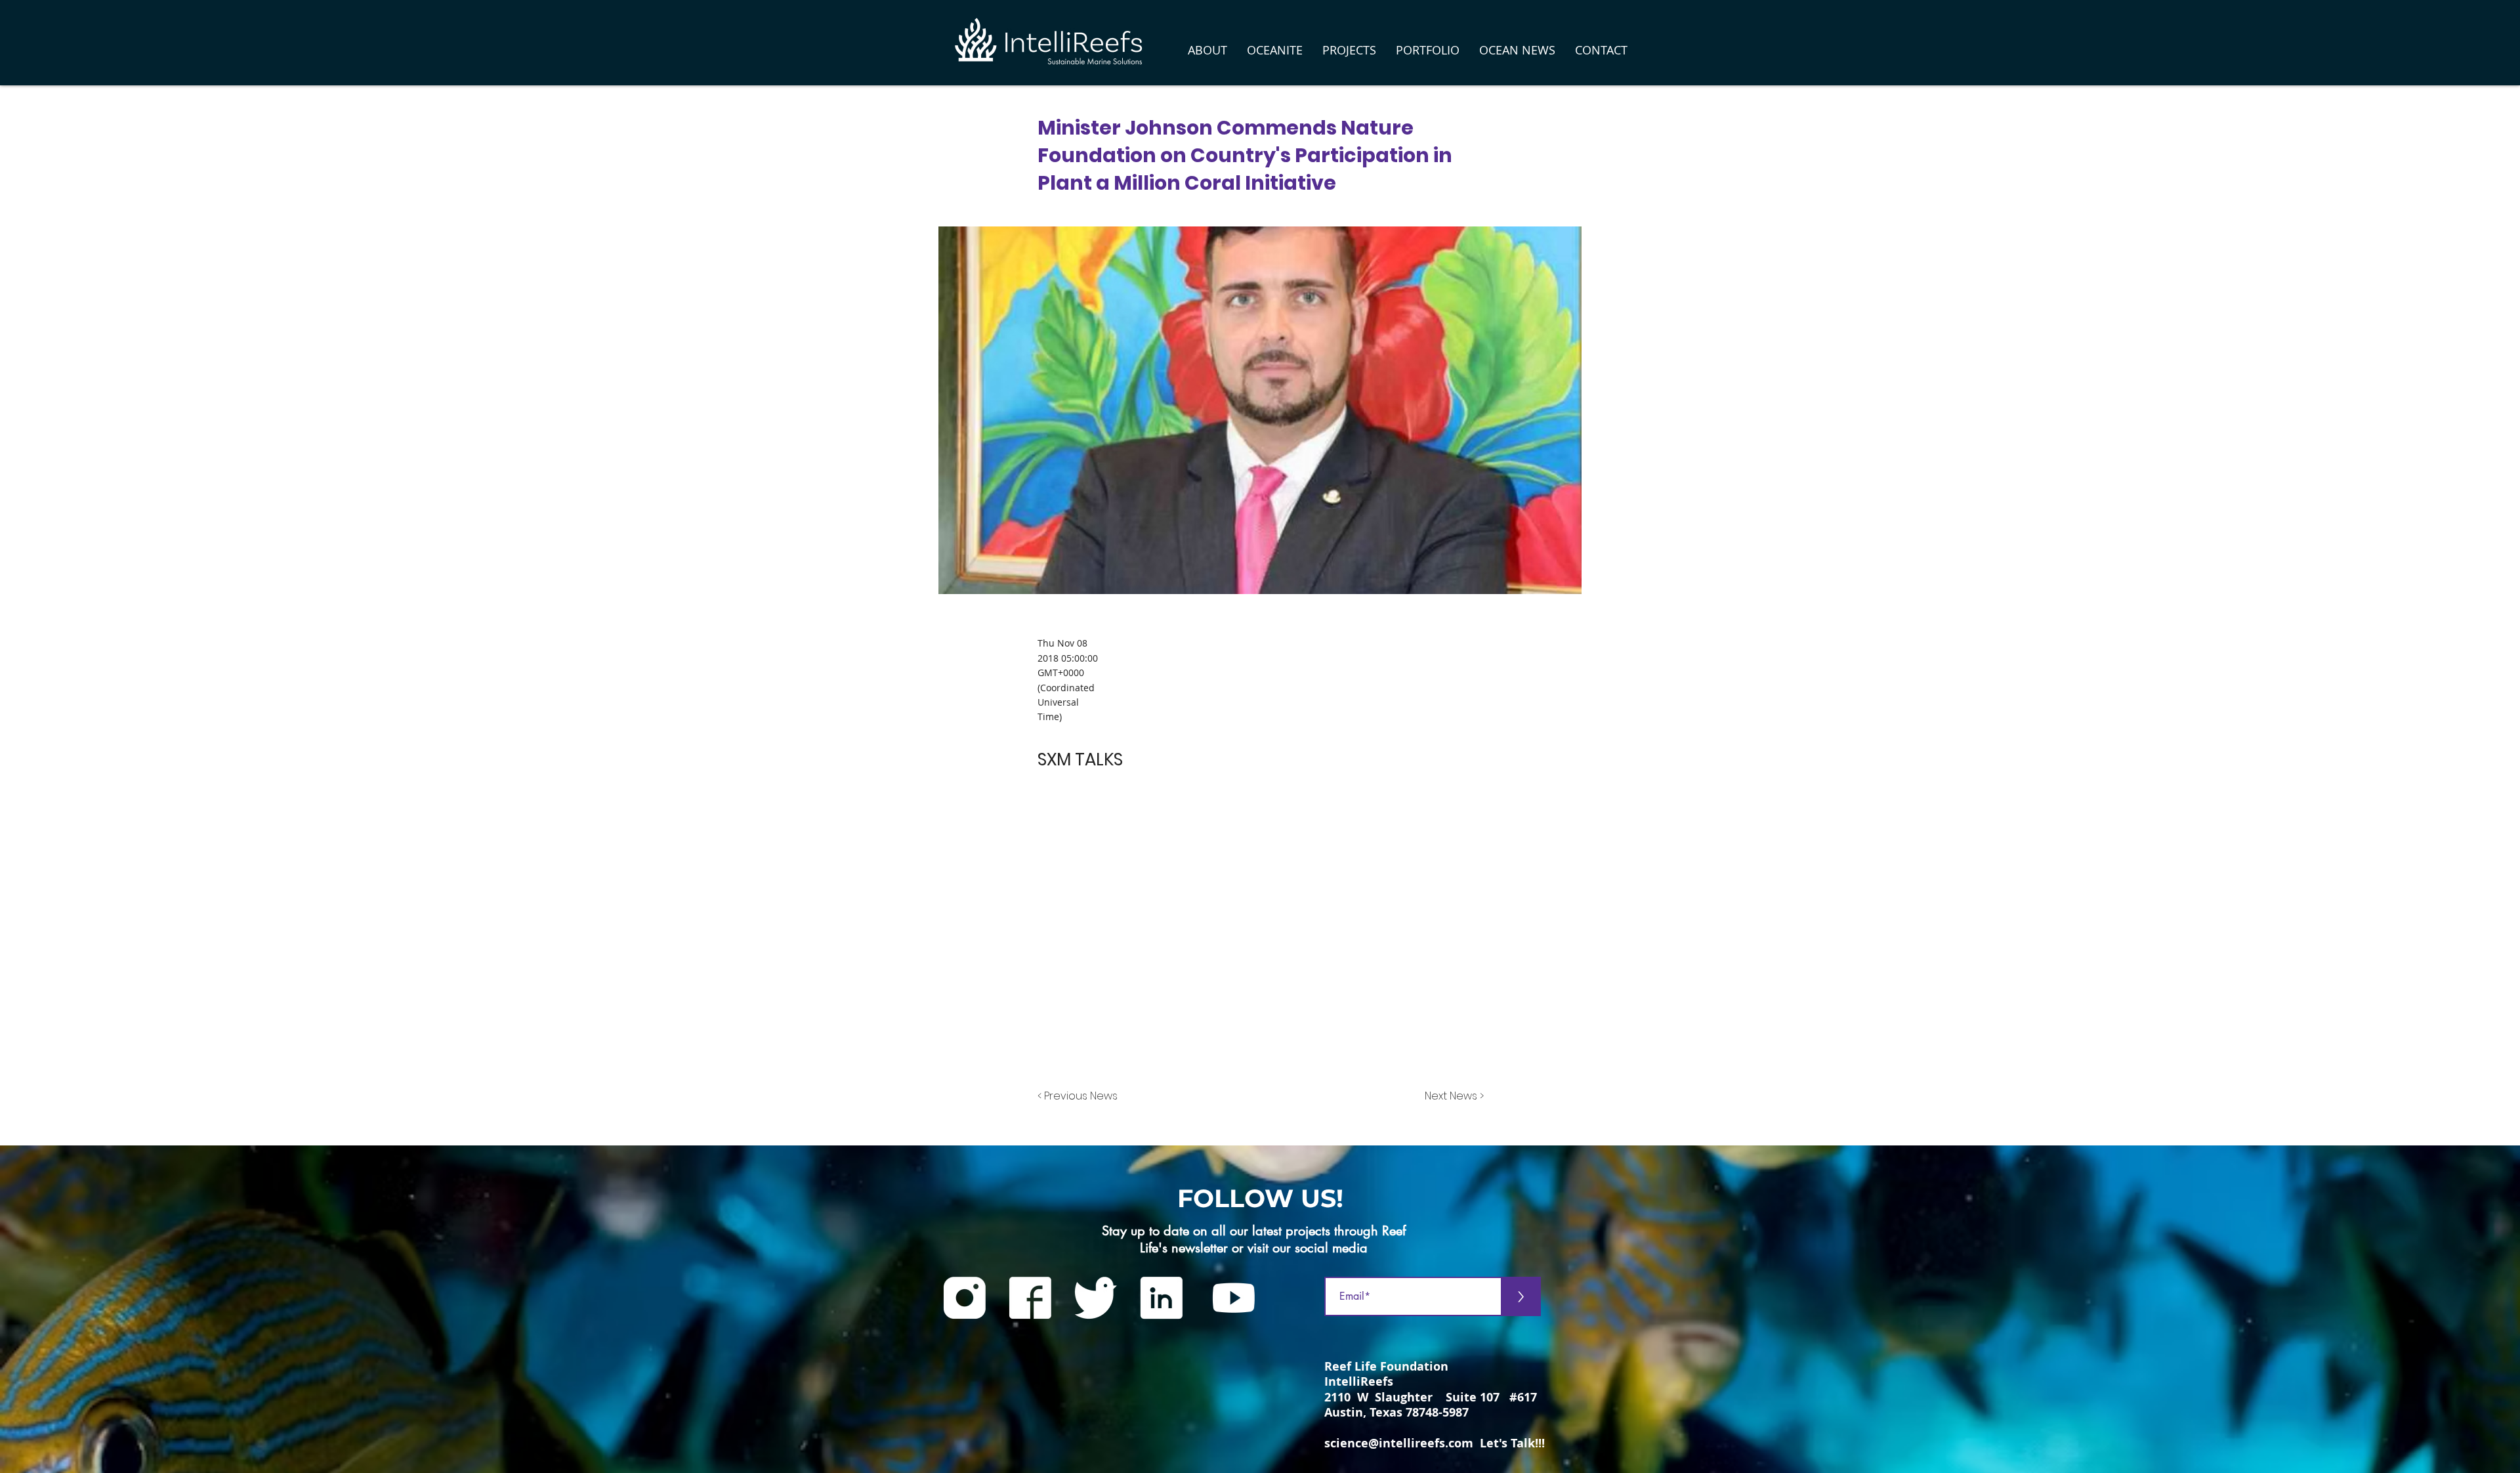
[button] (1207, 50)
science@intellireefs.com (1399, 1443)
